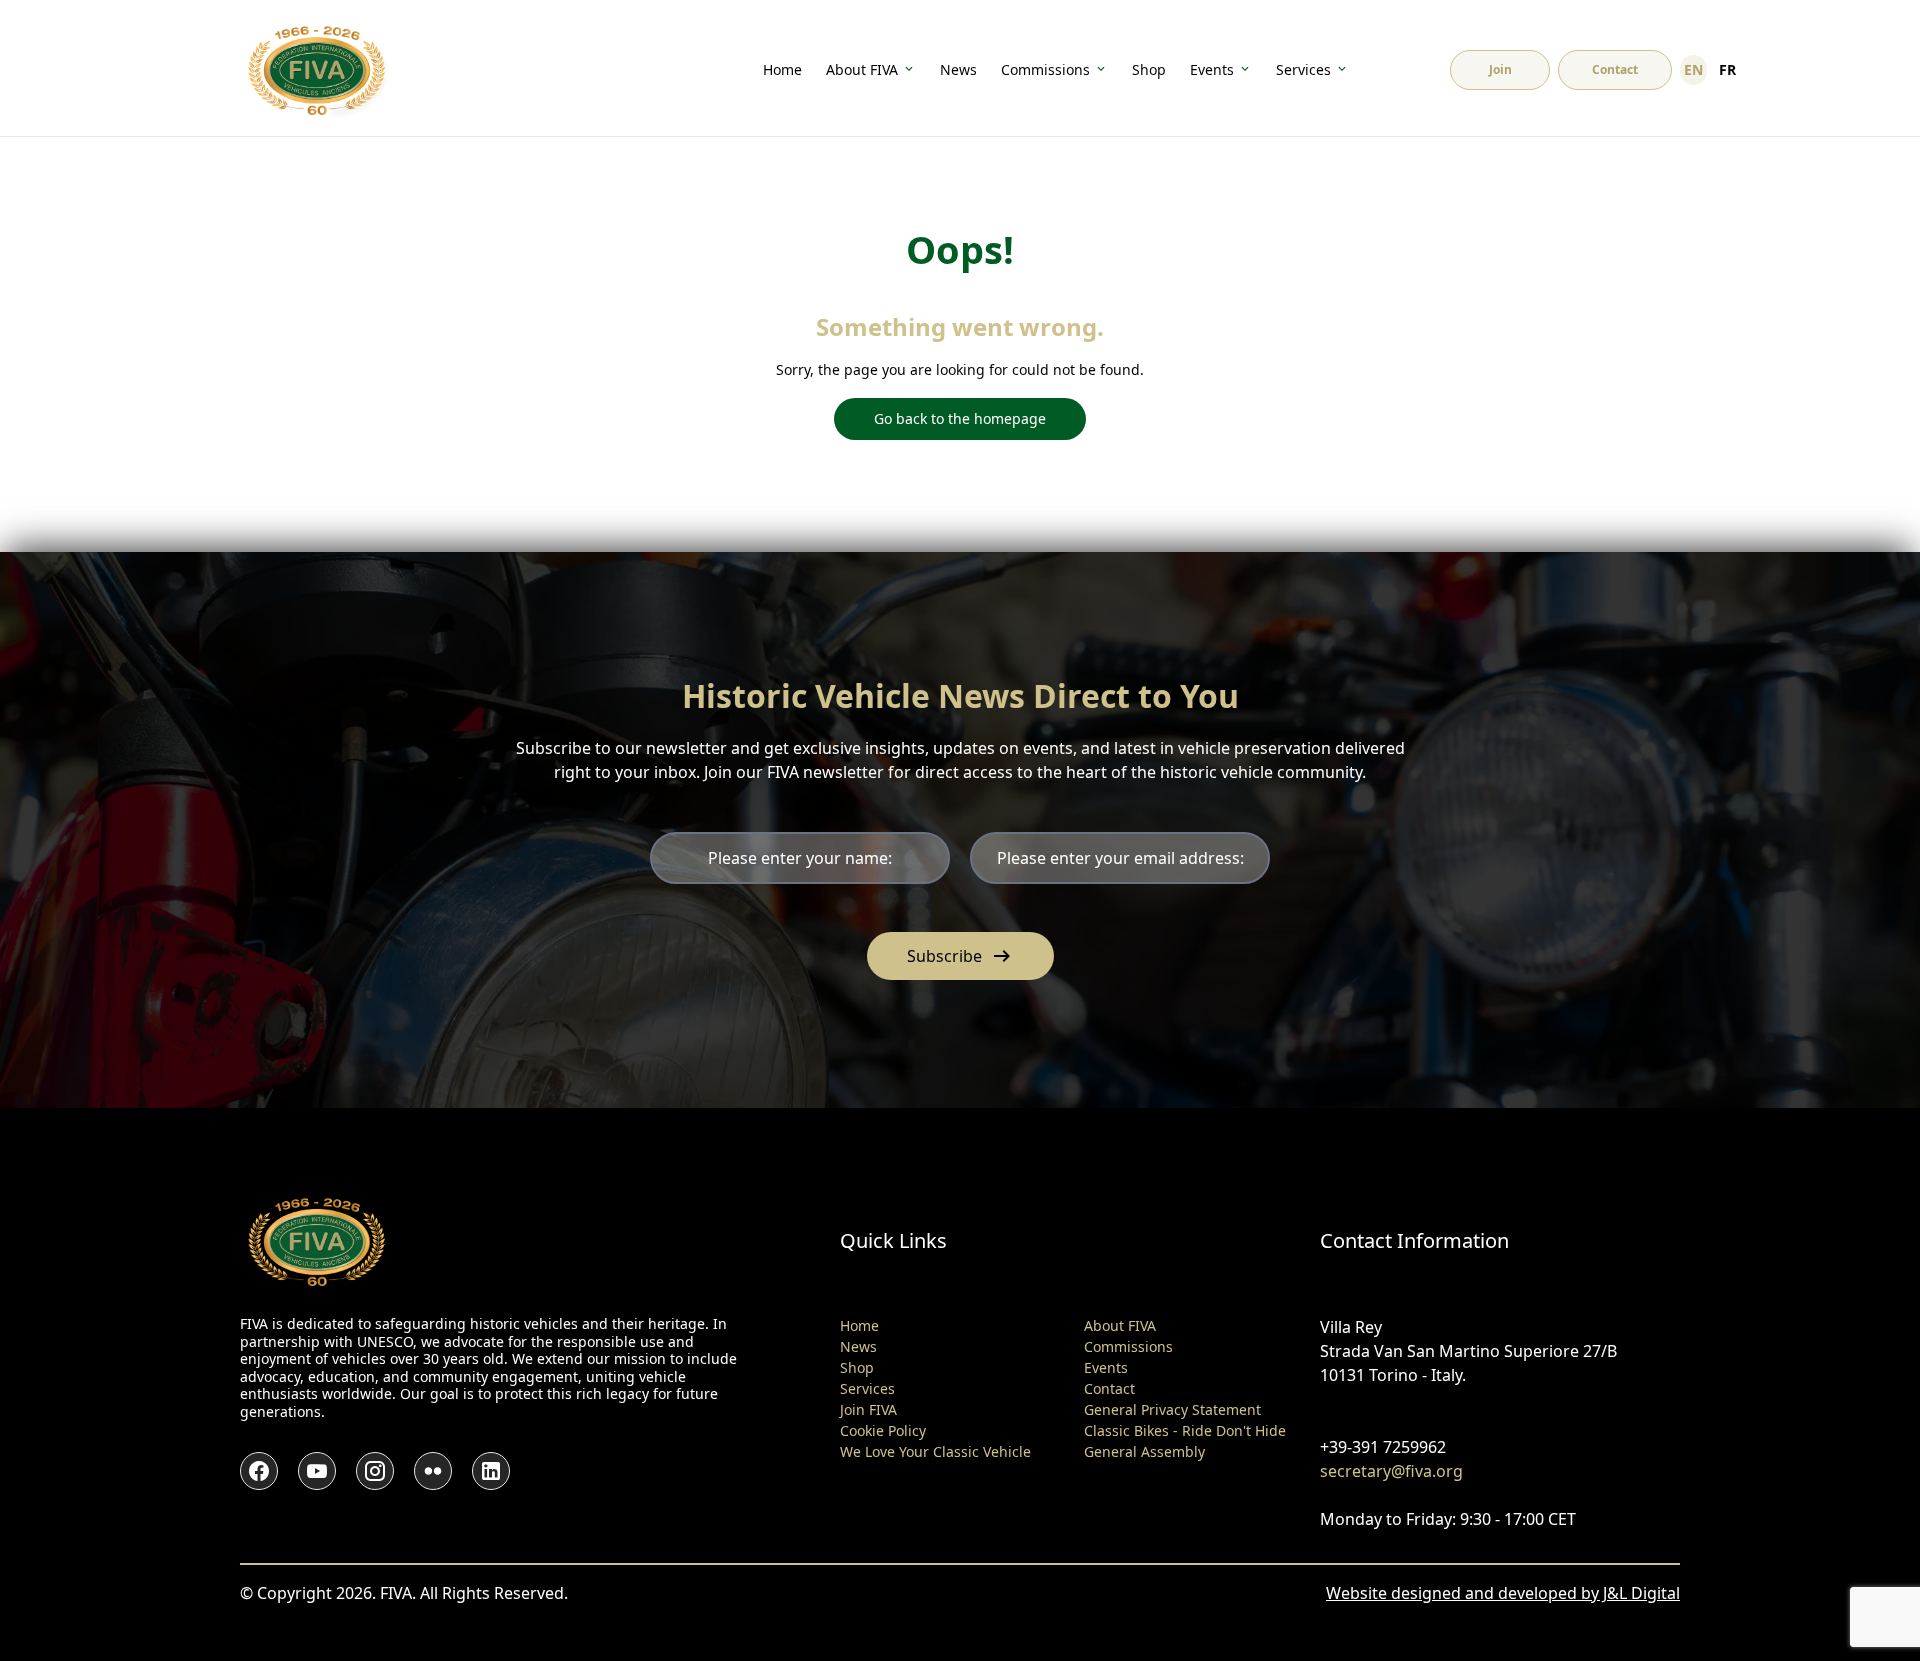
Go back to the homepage (960, 418)
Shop (1149, 69)
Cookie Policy (883, 1430)
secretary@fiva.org (1391, 1471)
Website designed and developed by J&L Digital (1503, 1593)
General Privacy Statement (1172, 1409)
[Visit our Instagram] (375, 1471)
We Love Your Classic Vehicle (935, 1451)
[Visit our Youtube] (317, 1471)
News (958, 69)
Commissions (1045, 69)
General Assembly (1144, 1451)
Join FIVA (868, 1409)
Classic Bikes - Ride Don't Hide (1185, 1430)
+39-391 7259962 (1383, 1447)
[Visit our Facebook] (259, 1471)
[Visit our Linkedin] (491, 1471)
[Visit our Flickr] (433, 1471)
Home (782, 69)
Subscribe (960, 956)
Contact (1109, 1388)
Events (1212, 69)
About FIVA (862, 69)
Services (1303, 69)
